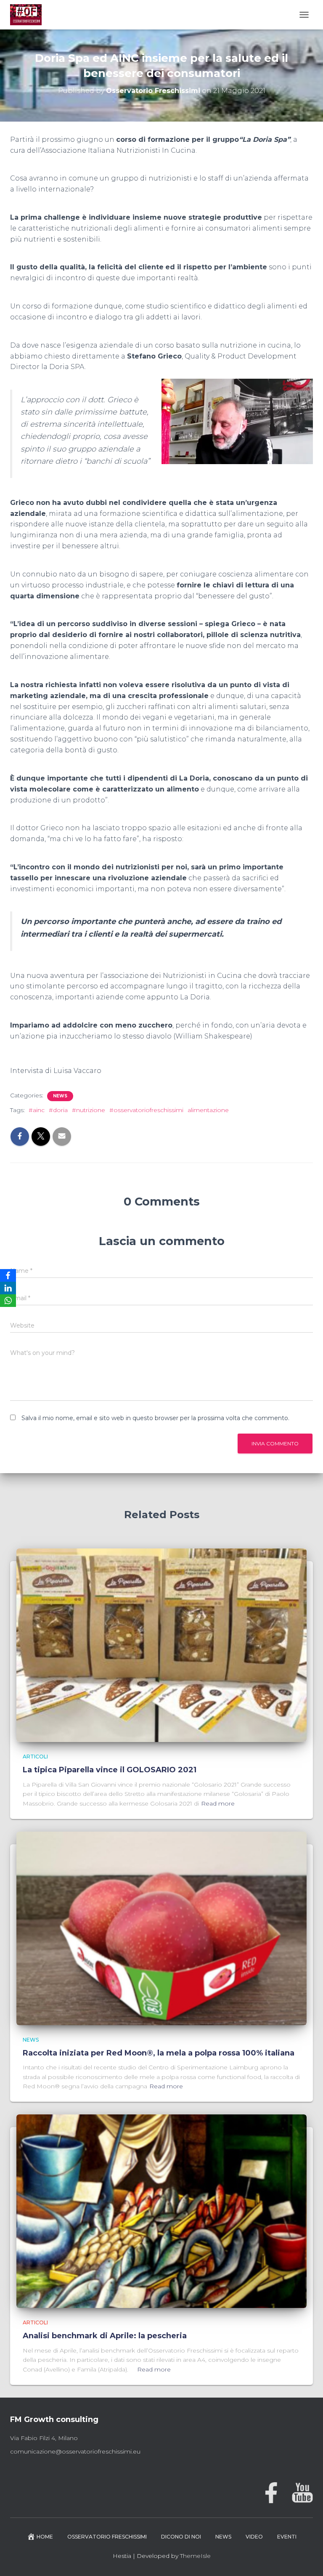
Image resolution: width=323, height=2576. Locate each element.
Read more (218, 1803)
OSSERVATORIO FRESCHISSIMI (107, 2537)
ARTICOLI (35, 1757)
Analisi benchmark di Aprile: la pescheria (105, 2336)
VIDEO (254, 2537)
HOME (45, 2537)
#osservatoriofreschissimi (146, 1110)
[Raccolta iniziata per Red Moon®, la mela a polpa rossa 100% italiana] (161, 1928)
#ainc (37, 1110)
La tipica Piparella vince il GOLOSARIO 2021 (110, 1770)
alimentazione (208, 1110)
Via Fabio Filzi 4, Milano (44, 2438)
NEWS (60, 1096)
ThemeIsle (195, 2556)
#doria (58, 1110)
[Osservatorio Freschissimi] (29, 15)
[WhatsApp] (8, 1301)
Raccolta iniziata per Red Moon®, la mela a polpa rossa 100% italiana (159, 2053)
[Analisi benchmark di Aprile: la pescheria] (161, 2211)
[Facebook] (8, 1275)
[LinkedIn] (8, 1288)
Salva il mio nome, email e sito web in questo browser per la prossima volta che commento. (155, 1418)
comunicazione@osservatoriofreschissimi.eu (75, 2451)
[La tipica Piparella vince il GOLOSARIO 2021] (161, 1645)
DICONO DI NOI (181, 2537)
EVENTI (287, 2537)
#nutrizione (89, 1110)
